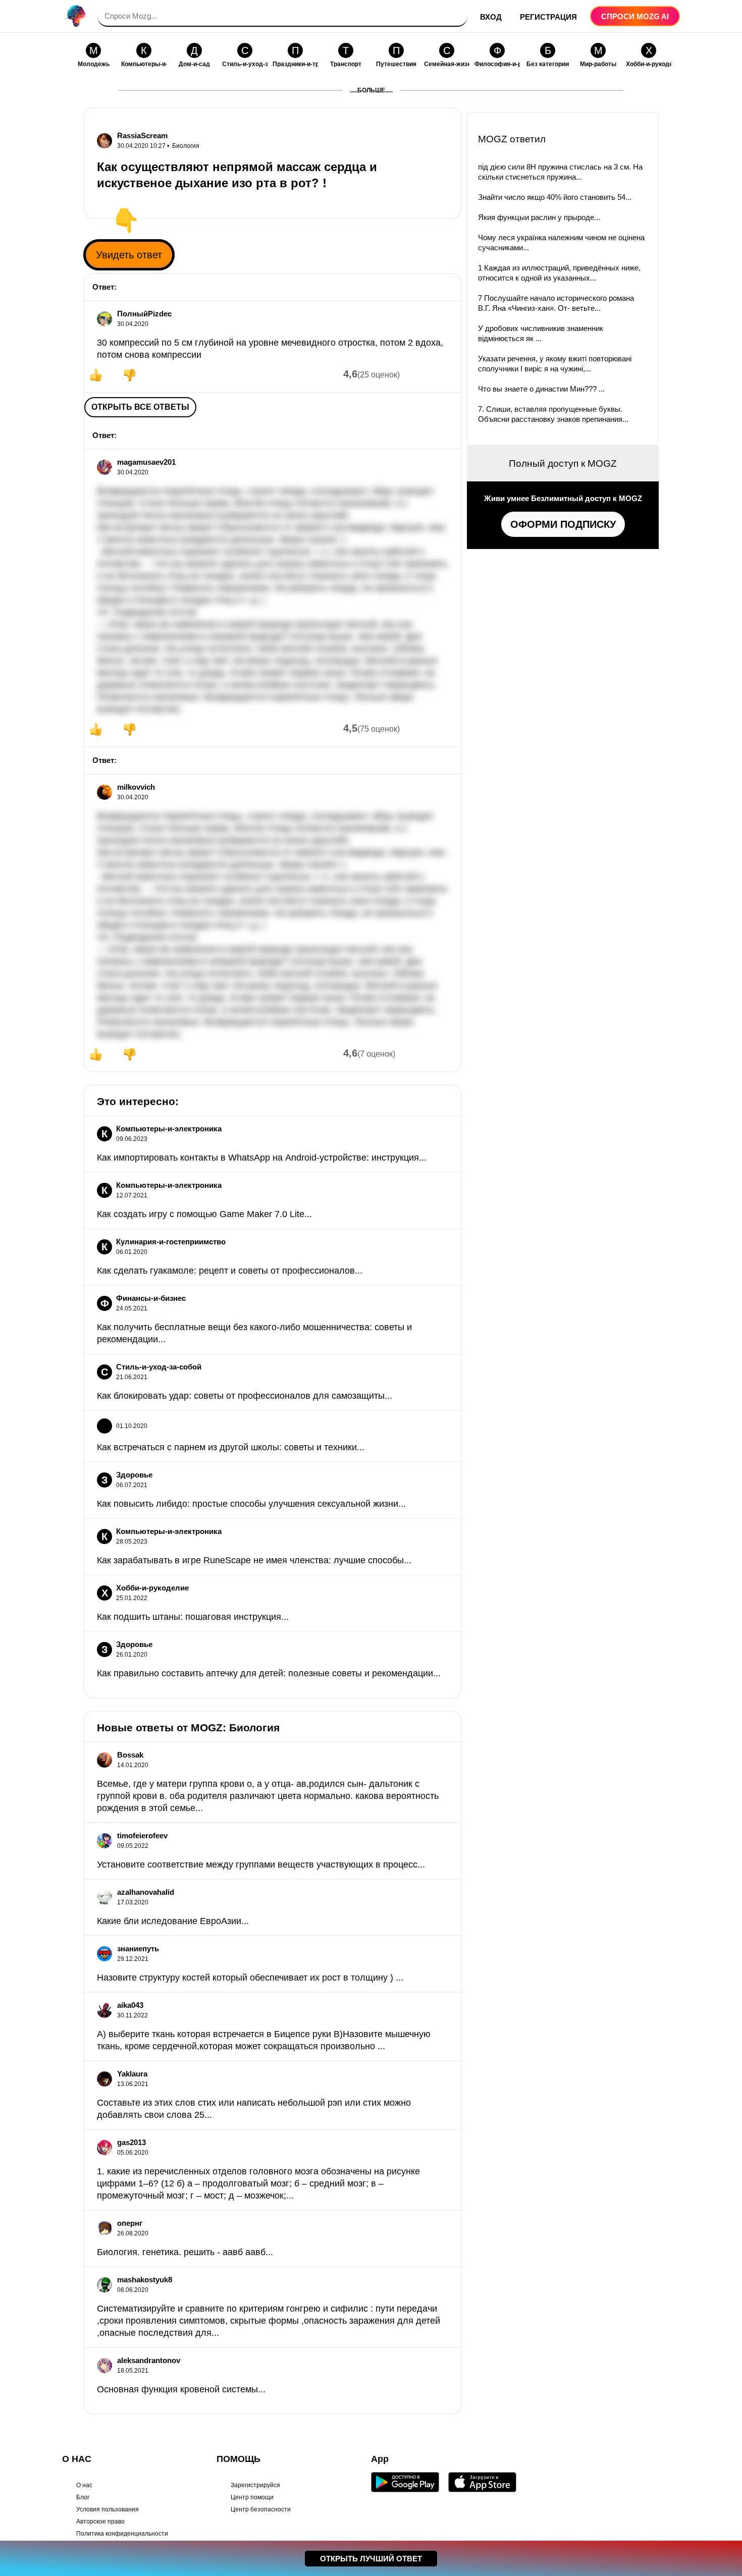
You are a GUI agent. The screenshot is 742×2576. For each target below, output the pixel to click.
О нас (84, 2485)
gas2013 (131, 2142)
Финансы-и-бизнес (151, 1298)
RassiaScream (142, 135)
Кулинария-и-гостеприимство (171, 1242)
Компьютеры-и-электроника (169, 1129)
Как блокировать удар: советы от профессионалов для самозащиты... (245, 1396)
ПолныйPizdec (144, 314)
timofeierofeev (142, 1835)
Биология (186, 146)
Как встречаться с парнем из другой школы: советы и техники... (231, 1447)
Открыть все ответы (140, 407)
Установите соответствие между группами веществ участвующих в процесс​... (261, 1865)
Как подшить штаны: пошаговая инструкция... (193, 1617)
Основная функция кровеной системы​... (181, 2389)
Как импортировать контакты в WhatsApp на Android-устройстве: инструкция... (262, 1158)
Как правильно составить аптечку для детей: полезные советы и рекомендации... (269, 1673)
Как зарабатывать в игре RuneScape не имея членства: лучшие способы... (254, 1560)
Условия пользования (108, 2509)
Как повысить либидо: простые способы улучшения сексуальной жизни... (251, 1504)
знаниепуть (138, 1949)
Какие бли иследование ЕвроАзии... (173, 1921)
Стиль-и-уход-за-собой (159, 1367)
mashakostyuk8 (145, 2280)
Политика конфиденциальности (122, 2534)
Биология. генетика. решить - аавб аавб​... (185, 2252)
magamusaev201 (146, 462)
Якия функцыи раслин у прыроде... (539, 217)
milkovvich (136, 787)
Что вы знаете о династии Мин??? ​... (541, 389)
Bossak (130, 1755)
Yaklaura (132, 2074)
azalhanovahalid (146, 1892)
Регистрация (548, 17)
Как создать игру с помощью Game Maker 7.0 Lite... (204, 1214)
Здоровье (134, 1475)
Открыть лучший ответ (371, 2559)
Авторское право (100, 2522)
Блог (83, 2497)
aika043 (130, 2005)
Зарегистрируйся (255, 2485)
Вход (491, 17)
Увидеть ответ (129, 255)
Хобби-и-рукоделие (152, 1588)
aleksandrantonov (149, 2360)
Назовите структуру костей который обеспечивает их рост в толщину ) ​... (250, 1978)
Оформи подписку (563, 524)
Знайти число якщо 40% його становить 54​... (555, 197)
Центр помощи (252, 2497)
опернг (130, 2223)
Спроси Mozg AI (635, 16)
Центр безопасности (261, 2509)
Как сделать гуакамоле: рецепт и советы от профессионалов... (230, 1271)
